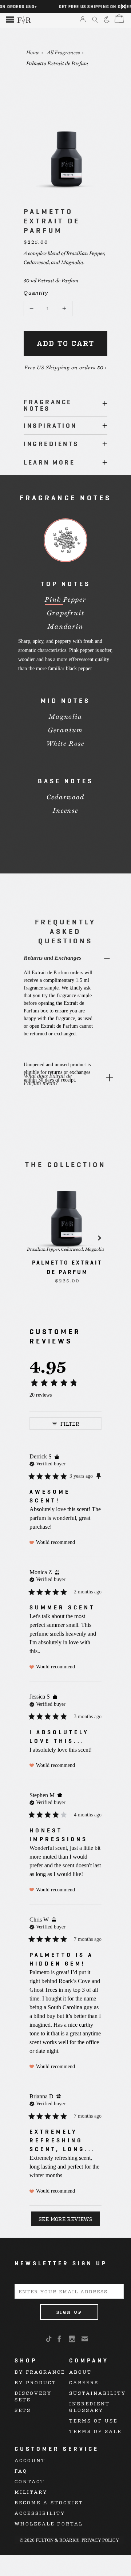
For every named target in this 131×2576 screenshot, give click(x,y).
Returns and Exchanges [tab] (52, 958)
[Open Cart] (118, 19)
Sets (23, 2410)
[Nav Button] (10, 20)
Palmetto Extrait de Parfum (57, 63)
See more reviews (65, 2219)
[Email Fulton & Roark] (85, 2339)
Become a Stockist (49, 2502)
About (80, 2372)
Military (31, 2492)
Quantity (31, 293)
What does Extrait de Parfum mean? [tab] (48, 1080)
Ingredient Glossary (90, 2407)
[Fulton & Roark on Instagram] (73, 2339)
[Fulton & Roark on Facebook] (60, 2339)
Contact (30, 2481)
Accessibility (40, 2513)
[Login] (83, 20)
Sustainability (98, 2393)
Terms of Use (93, 2420)
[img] (57, 1457)
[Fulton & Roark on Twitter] (50, 2339)
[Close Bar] (123, 7)
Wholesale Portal (49, 2523)
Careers (84, 2382)
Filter (70, 1423)
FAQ (21, 2471)
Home (33, 52)
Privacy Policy (100, 2540)
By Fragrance (40, 2372)
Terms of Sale (95, 2431)
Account (30, 2460)
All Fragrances (64, 52)
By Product (35, 2382)
